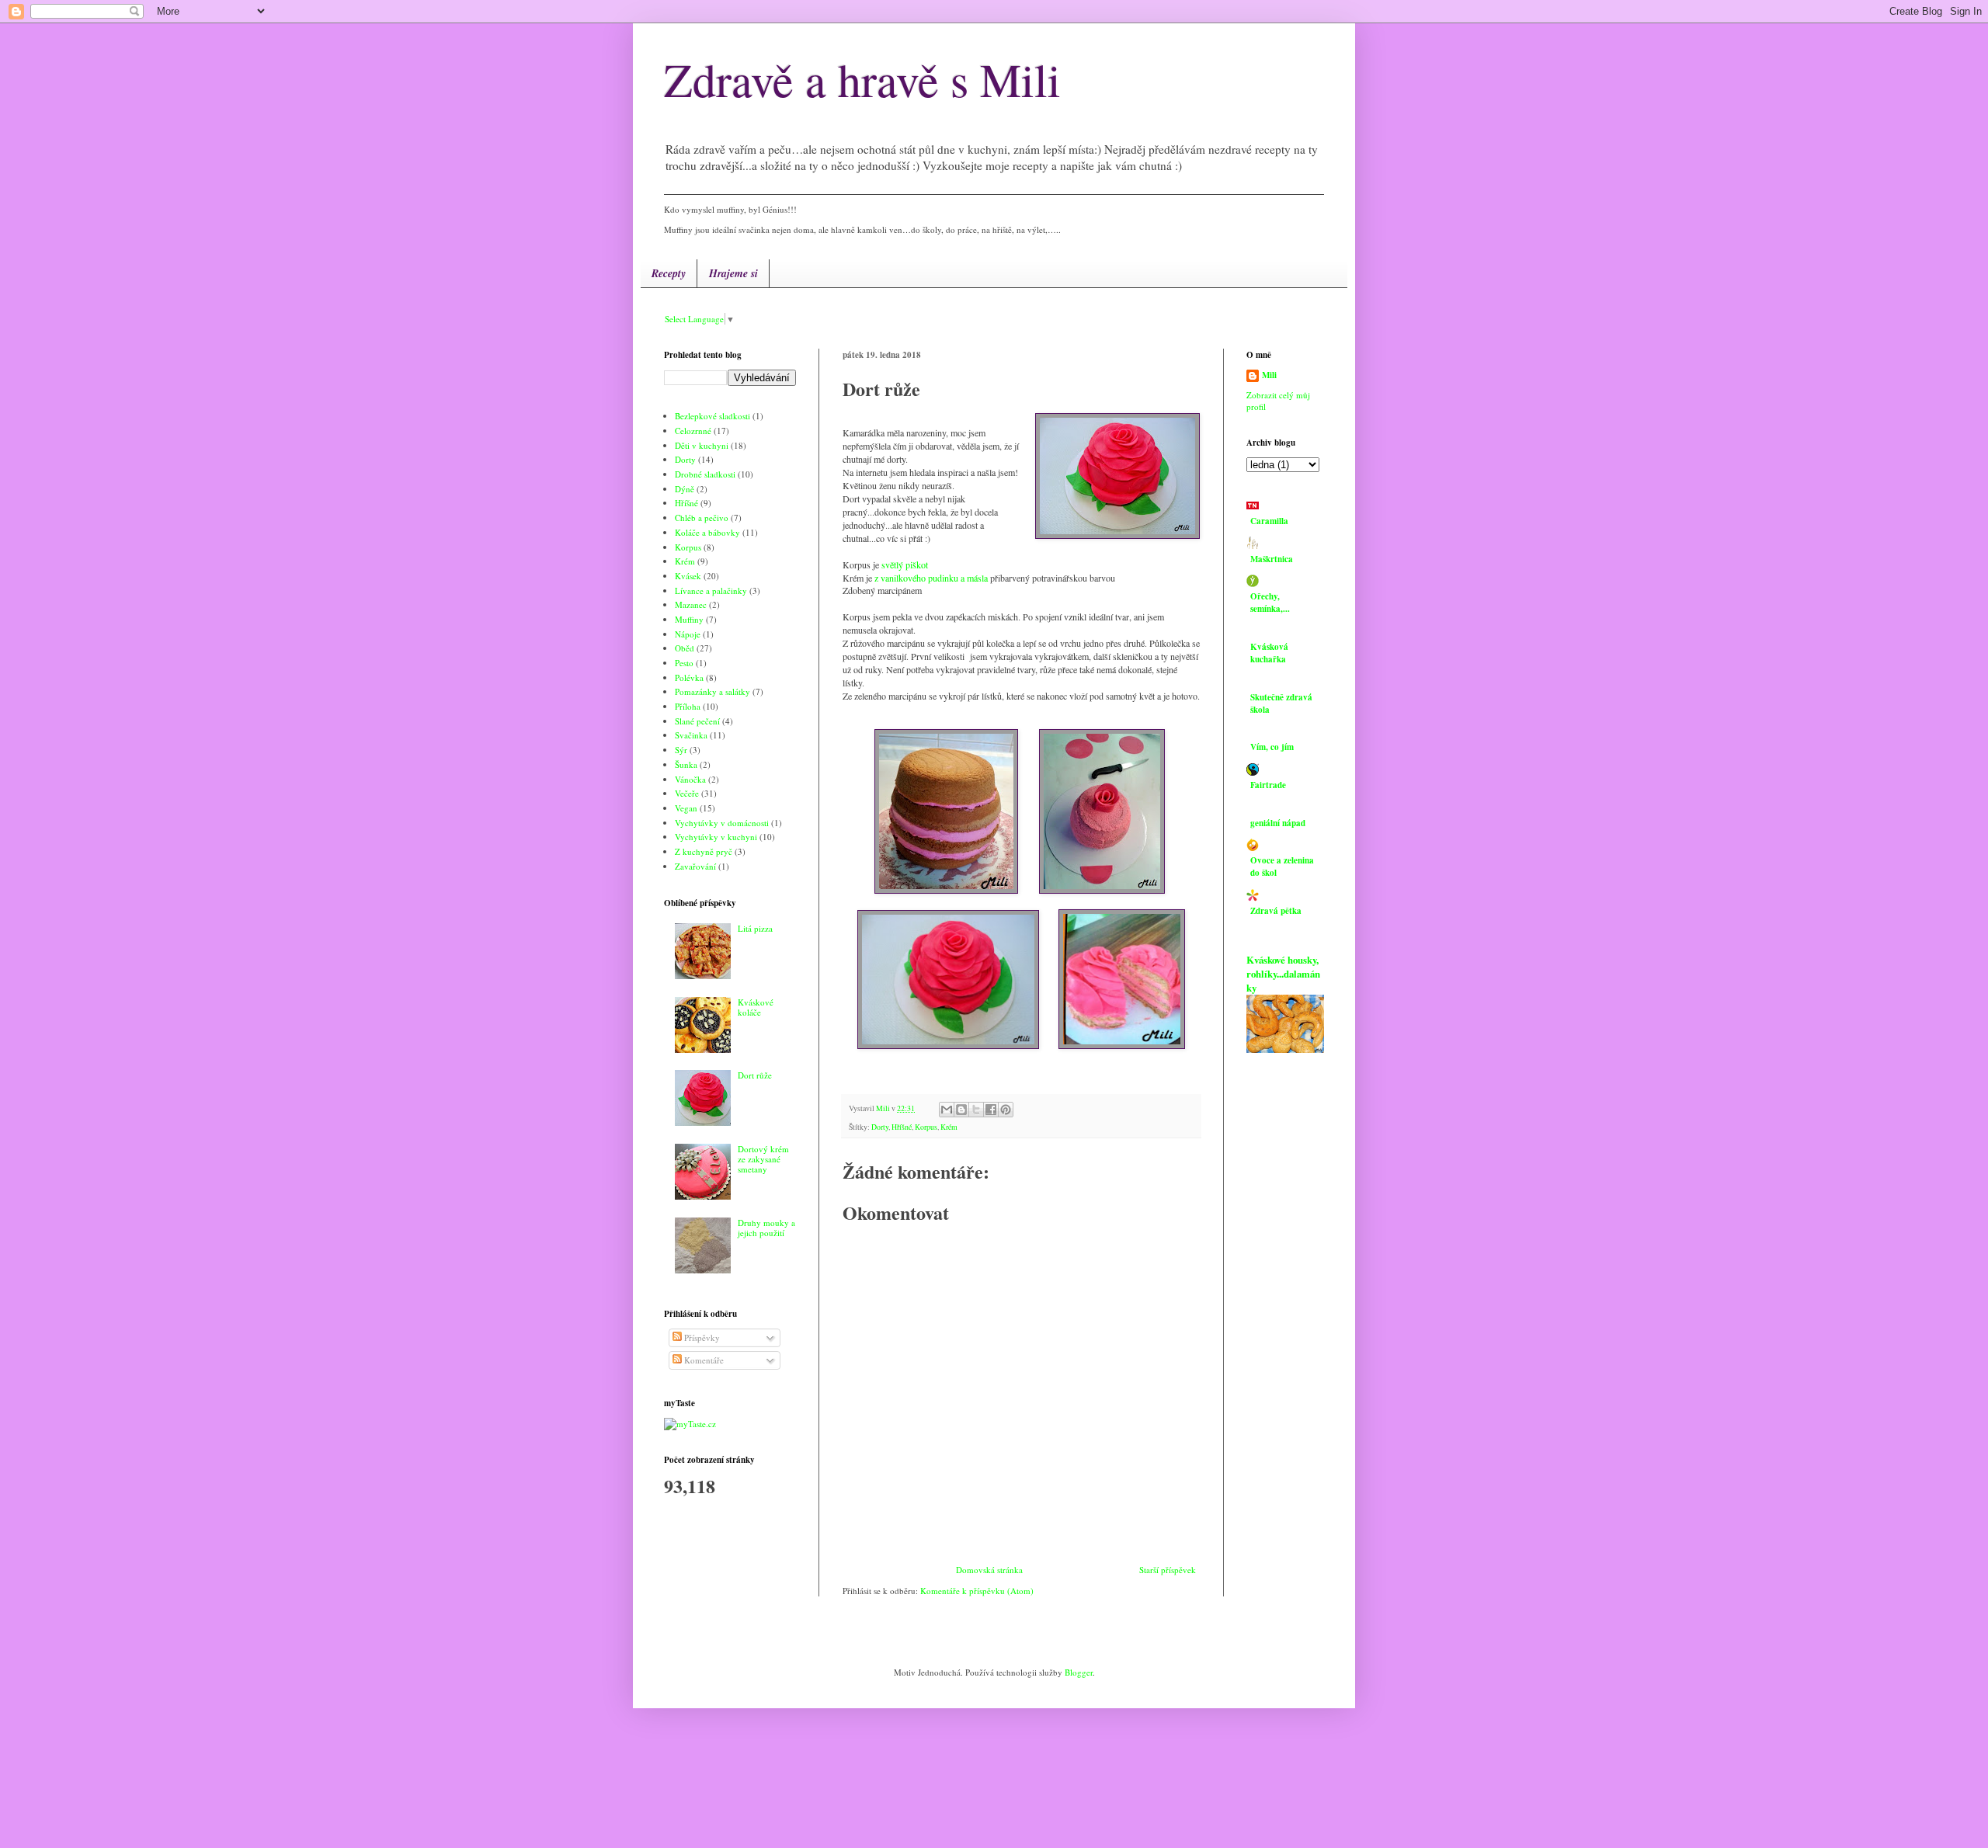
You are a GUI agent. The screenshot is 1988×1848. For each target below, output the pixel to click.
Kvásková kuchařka (1269, 653)
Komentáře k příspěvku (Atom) (977, 1591)
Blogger (1079, 1672)
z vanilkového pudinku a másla (931, 578)
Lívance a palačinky (711, 591)
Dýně (685, 489)
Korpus (926, 1127)
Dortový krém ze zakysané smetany (763, 1159)
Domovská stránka (989, 1570)
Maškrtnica (1272, 559)
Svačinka (691, 735)
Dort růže (755, 1075)
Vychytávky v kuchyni (716, 837)
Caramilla (1269, 521)
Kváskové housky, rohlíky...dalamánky (1283, 974)
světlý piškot (906, 564)
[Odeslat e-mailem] (947, 1110)
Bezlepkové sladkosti (712, 416)
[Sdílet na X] (976, 1110)
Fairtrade (1268, 785)
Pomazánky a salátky (712, 691)
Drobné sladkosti (705, 474)
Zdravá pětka (1276, 911)
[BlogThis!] (961, 1110)
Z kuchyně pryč (704, 851)
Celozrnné (693, 431)
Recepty (669, 273)
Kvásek (688, 576)
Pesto (684, 663)
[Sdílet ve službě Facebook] (991, 1110)
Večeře (687, 793)
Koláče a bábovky (707, 532)
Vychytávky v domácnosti (722, 823)
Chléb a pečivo (702, 518)
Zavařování (695, 866)
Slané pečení (697, 721)
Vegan (686, 808)
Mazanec (691, 604)
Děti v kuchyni (702, 445)
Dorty (880, 1127)
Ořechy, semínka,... (1270, 603)
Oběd (685, 648)
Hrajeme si (733, 273)
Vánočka (690, 779)
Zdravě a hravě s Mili (862, 79)
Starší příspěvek (1168, 1570)
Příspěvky (701, 1337)
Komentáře (703, 1360)
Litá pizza (755, 928)
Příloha (688, 706)
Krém (949, 1127)
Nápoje (688, 634)
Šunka (686, 764)
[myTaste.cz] (690, 1424)
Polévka (689, 677)
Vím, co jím (1272, 747)
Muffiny (689, 619)
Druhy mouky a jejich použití (766, 1228)
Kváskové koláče (756, 1007)
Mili (1269, 375)
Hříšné (902, 1127)
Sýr (681, 750)
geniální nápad (1278, 823)
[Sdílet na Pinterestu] (1006, 1110)
